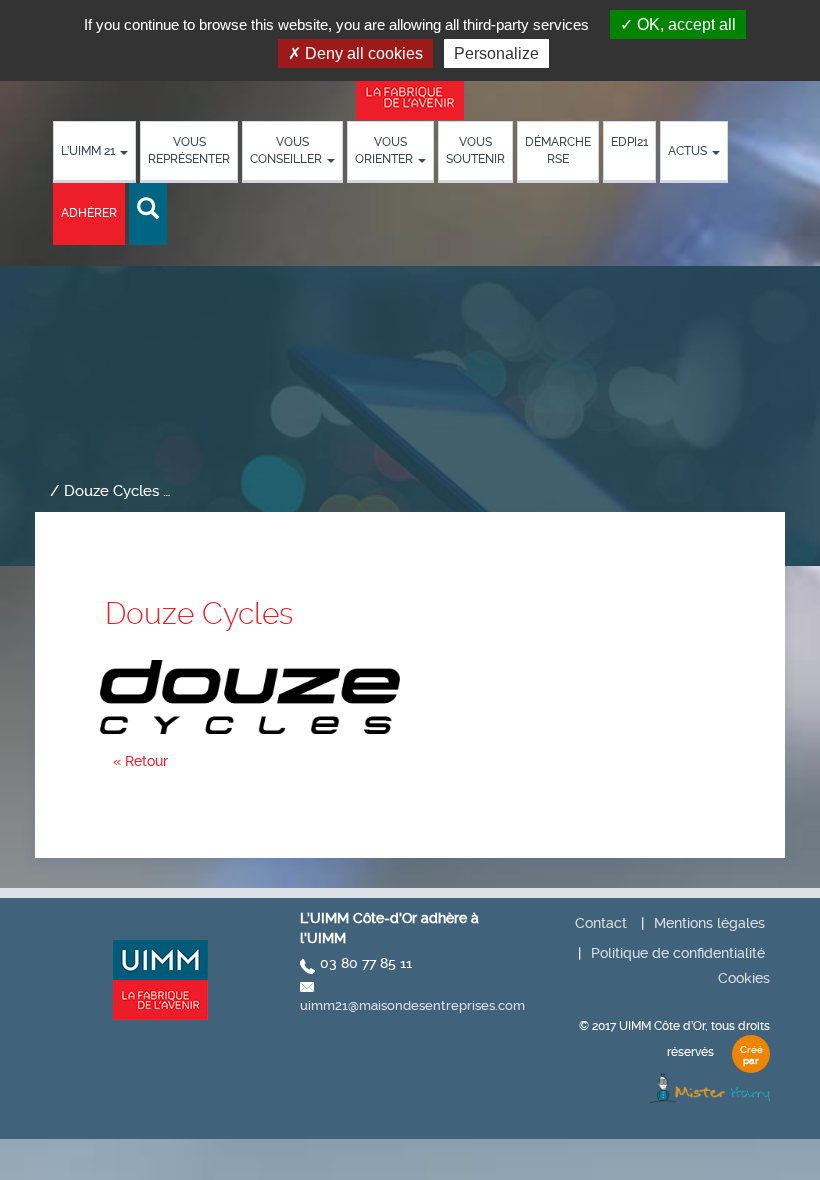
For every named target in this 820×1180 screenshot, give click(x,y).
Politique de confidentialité (678, 953)
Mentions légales (709, 923)
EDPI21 (629, 142)
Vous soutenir (475, 150)
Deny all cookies (362, 53)
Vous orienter (385, 150)
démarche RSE (558, 150)
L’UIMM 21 (89, 151)
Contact (601, 923)
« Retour (140, 761)
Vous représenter (189, 150)
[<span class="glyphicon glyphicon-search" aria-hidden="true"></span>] (148, 209)
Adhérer (89, 213)
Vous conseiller (287, 150)
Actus (689, 151)
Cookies (744, 978)
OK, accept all (684, 24)
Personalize (496, 53)
